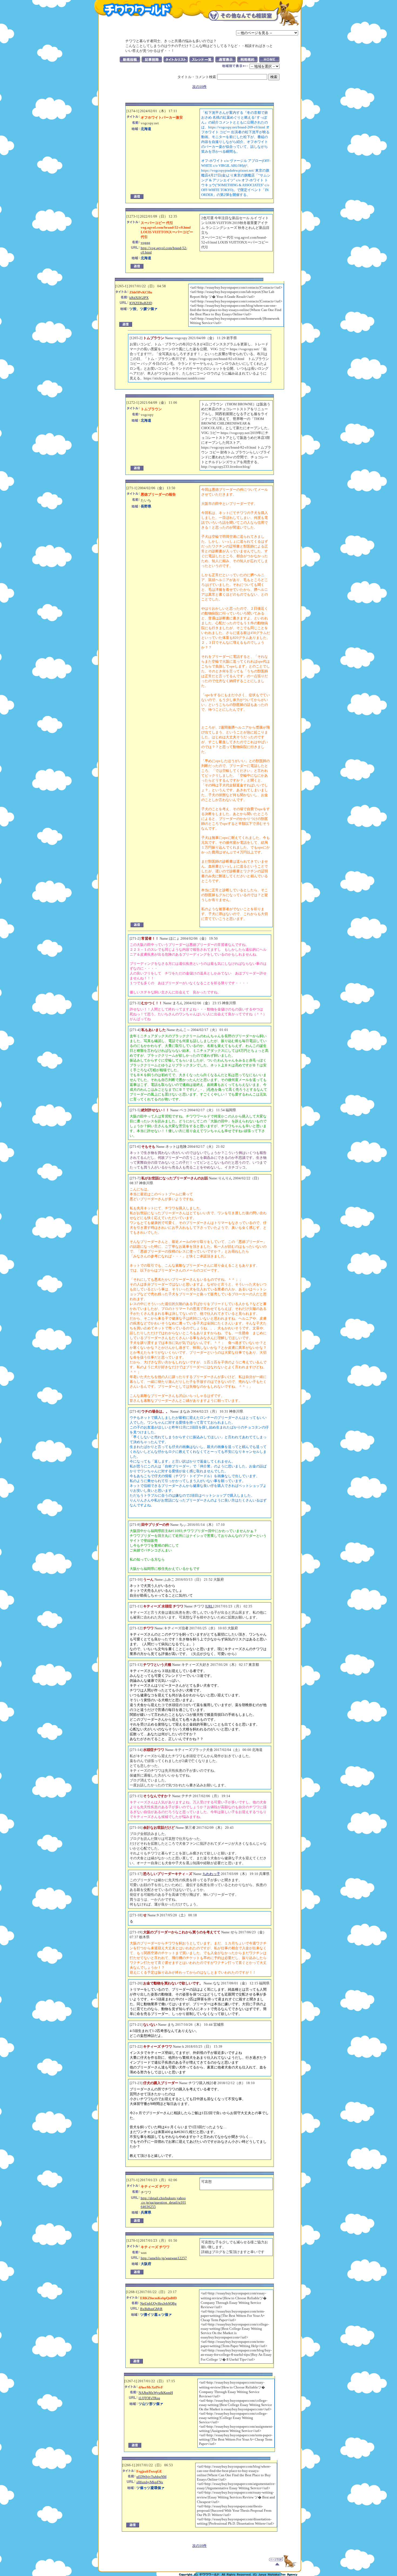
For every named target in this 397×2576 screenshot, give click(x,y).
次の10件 (199, 87)
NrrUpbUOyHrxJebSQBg (158, 2303)
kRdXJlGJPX (139, 298)
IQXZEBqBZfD (141, 303)
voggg (145, 243)
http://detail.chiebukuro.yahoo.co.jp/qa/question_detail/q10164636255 (163, 2202)
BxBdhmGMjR (151, 2309)
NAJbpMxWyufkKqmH (156, 2393)
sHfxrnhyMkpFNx (150, 2482)
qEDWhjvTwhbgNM (152, 2477)
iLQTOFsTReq (149, 2398)
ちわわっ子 (211, 1874)
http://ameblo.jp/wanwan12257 (164, 2258)
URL (210, 1606)
